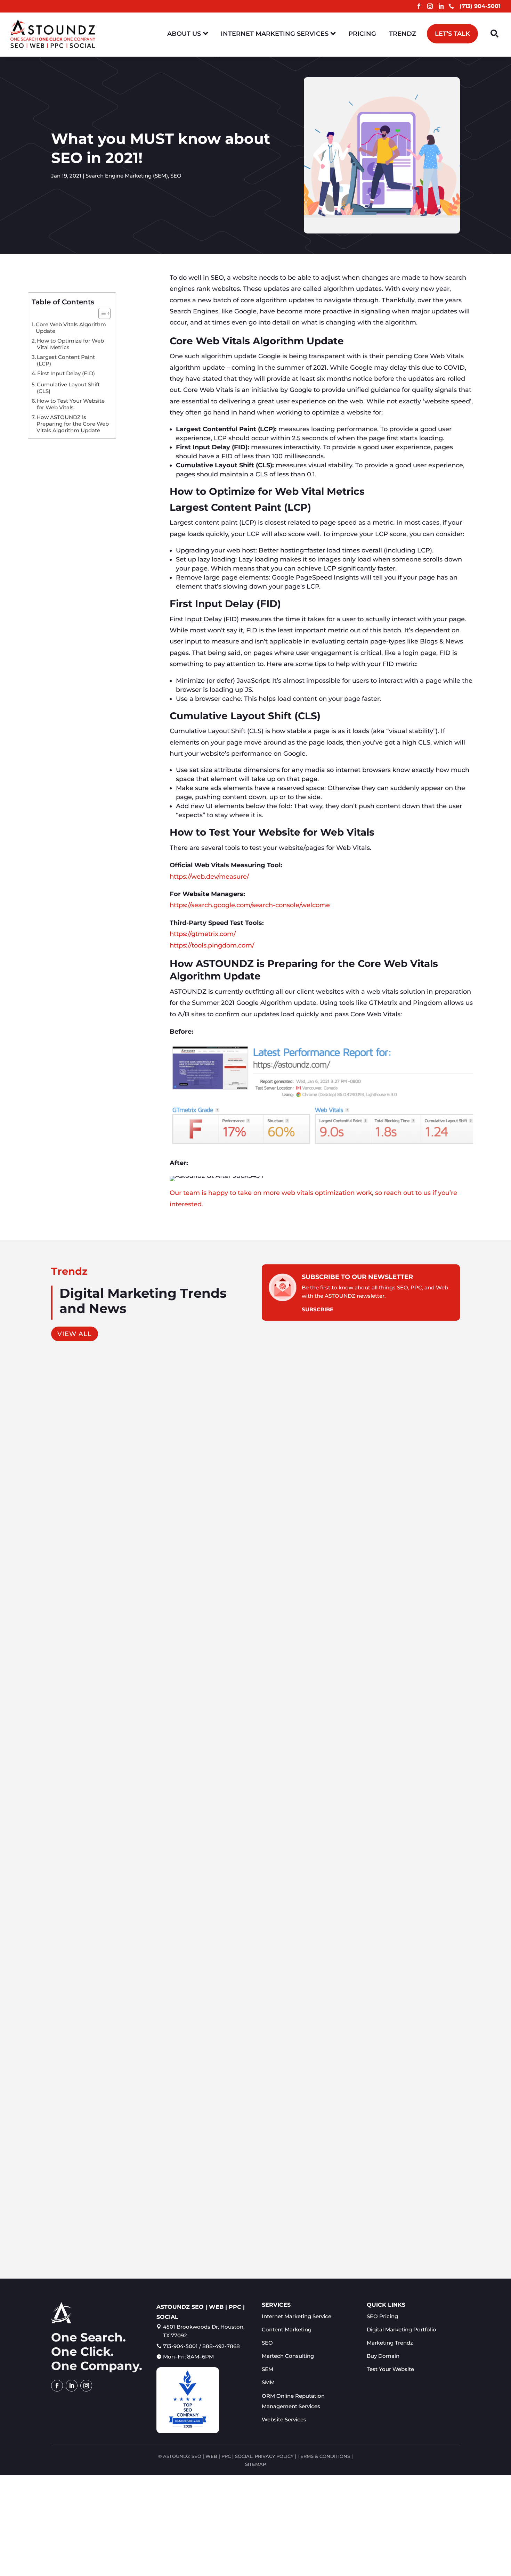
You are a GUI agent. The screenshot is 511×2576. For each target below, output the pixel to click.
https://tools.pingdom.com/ (212, 945)
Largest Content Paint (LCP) (66, 360)
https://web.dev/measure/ (209, 877)
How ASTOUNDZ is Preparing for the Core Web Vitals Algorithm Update (73, 424)
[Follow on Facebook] (419, 6)
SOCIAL (244, 2456)
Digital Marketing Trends (100, 2235)
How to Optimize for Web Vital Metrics (70, 344)
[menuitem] (188, 34)
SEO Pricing (382, 2316)
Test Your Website (390, 2369)
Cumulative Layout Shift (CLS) (68, 388)
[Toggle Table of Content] (101, 313)
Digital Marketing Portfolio (401, 2329)
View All (75, 1334)
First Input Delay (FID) (66, 373)
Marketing (118, 1632)
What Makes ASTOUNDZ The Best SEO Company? (131, 2224)
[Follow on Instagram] (430, 6)
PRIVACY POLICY (274, 2456)
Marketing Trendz (390, 2343)
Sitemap (255, 2464)
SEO (176, 176)
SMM (268, 2382)
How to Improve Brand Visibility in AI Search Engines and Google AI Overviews (173, 1923)
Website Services (284, 2419)
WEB (211, 2456)
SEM (267, 2369)
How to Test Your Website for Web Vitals (71, 404)
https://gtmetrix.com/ (203, 934)
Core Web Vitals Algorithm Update (71, 328)
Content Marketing (80, 1632)
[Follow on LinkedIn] (441, 6)
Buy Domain (383, 2356)
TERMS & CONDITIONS (324, 2456)
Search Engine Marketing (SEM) (127, 176)
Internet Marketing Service (297, 2316)
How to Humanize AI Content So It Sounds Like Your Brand (143, 1621)
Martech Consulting (288, 2356)
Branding (117, 1934)
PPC (226, 2456)
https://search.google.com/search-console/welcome (250, 905)
